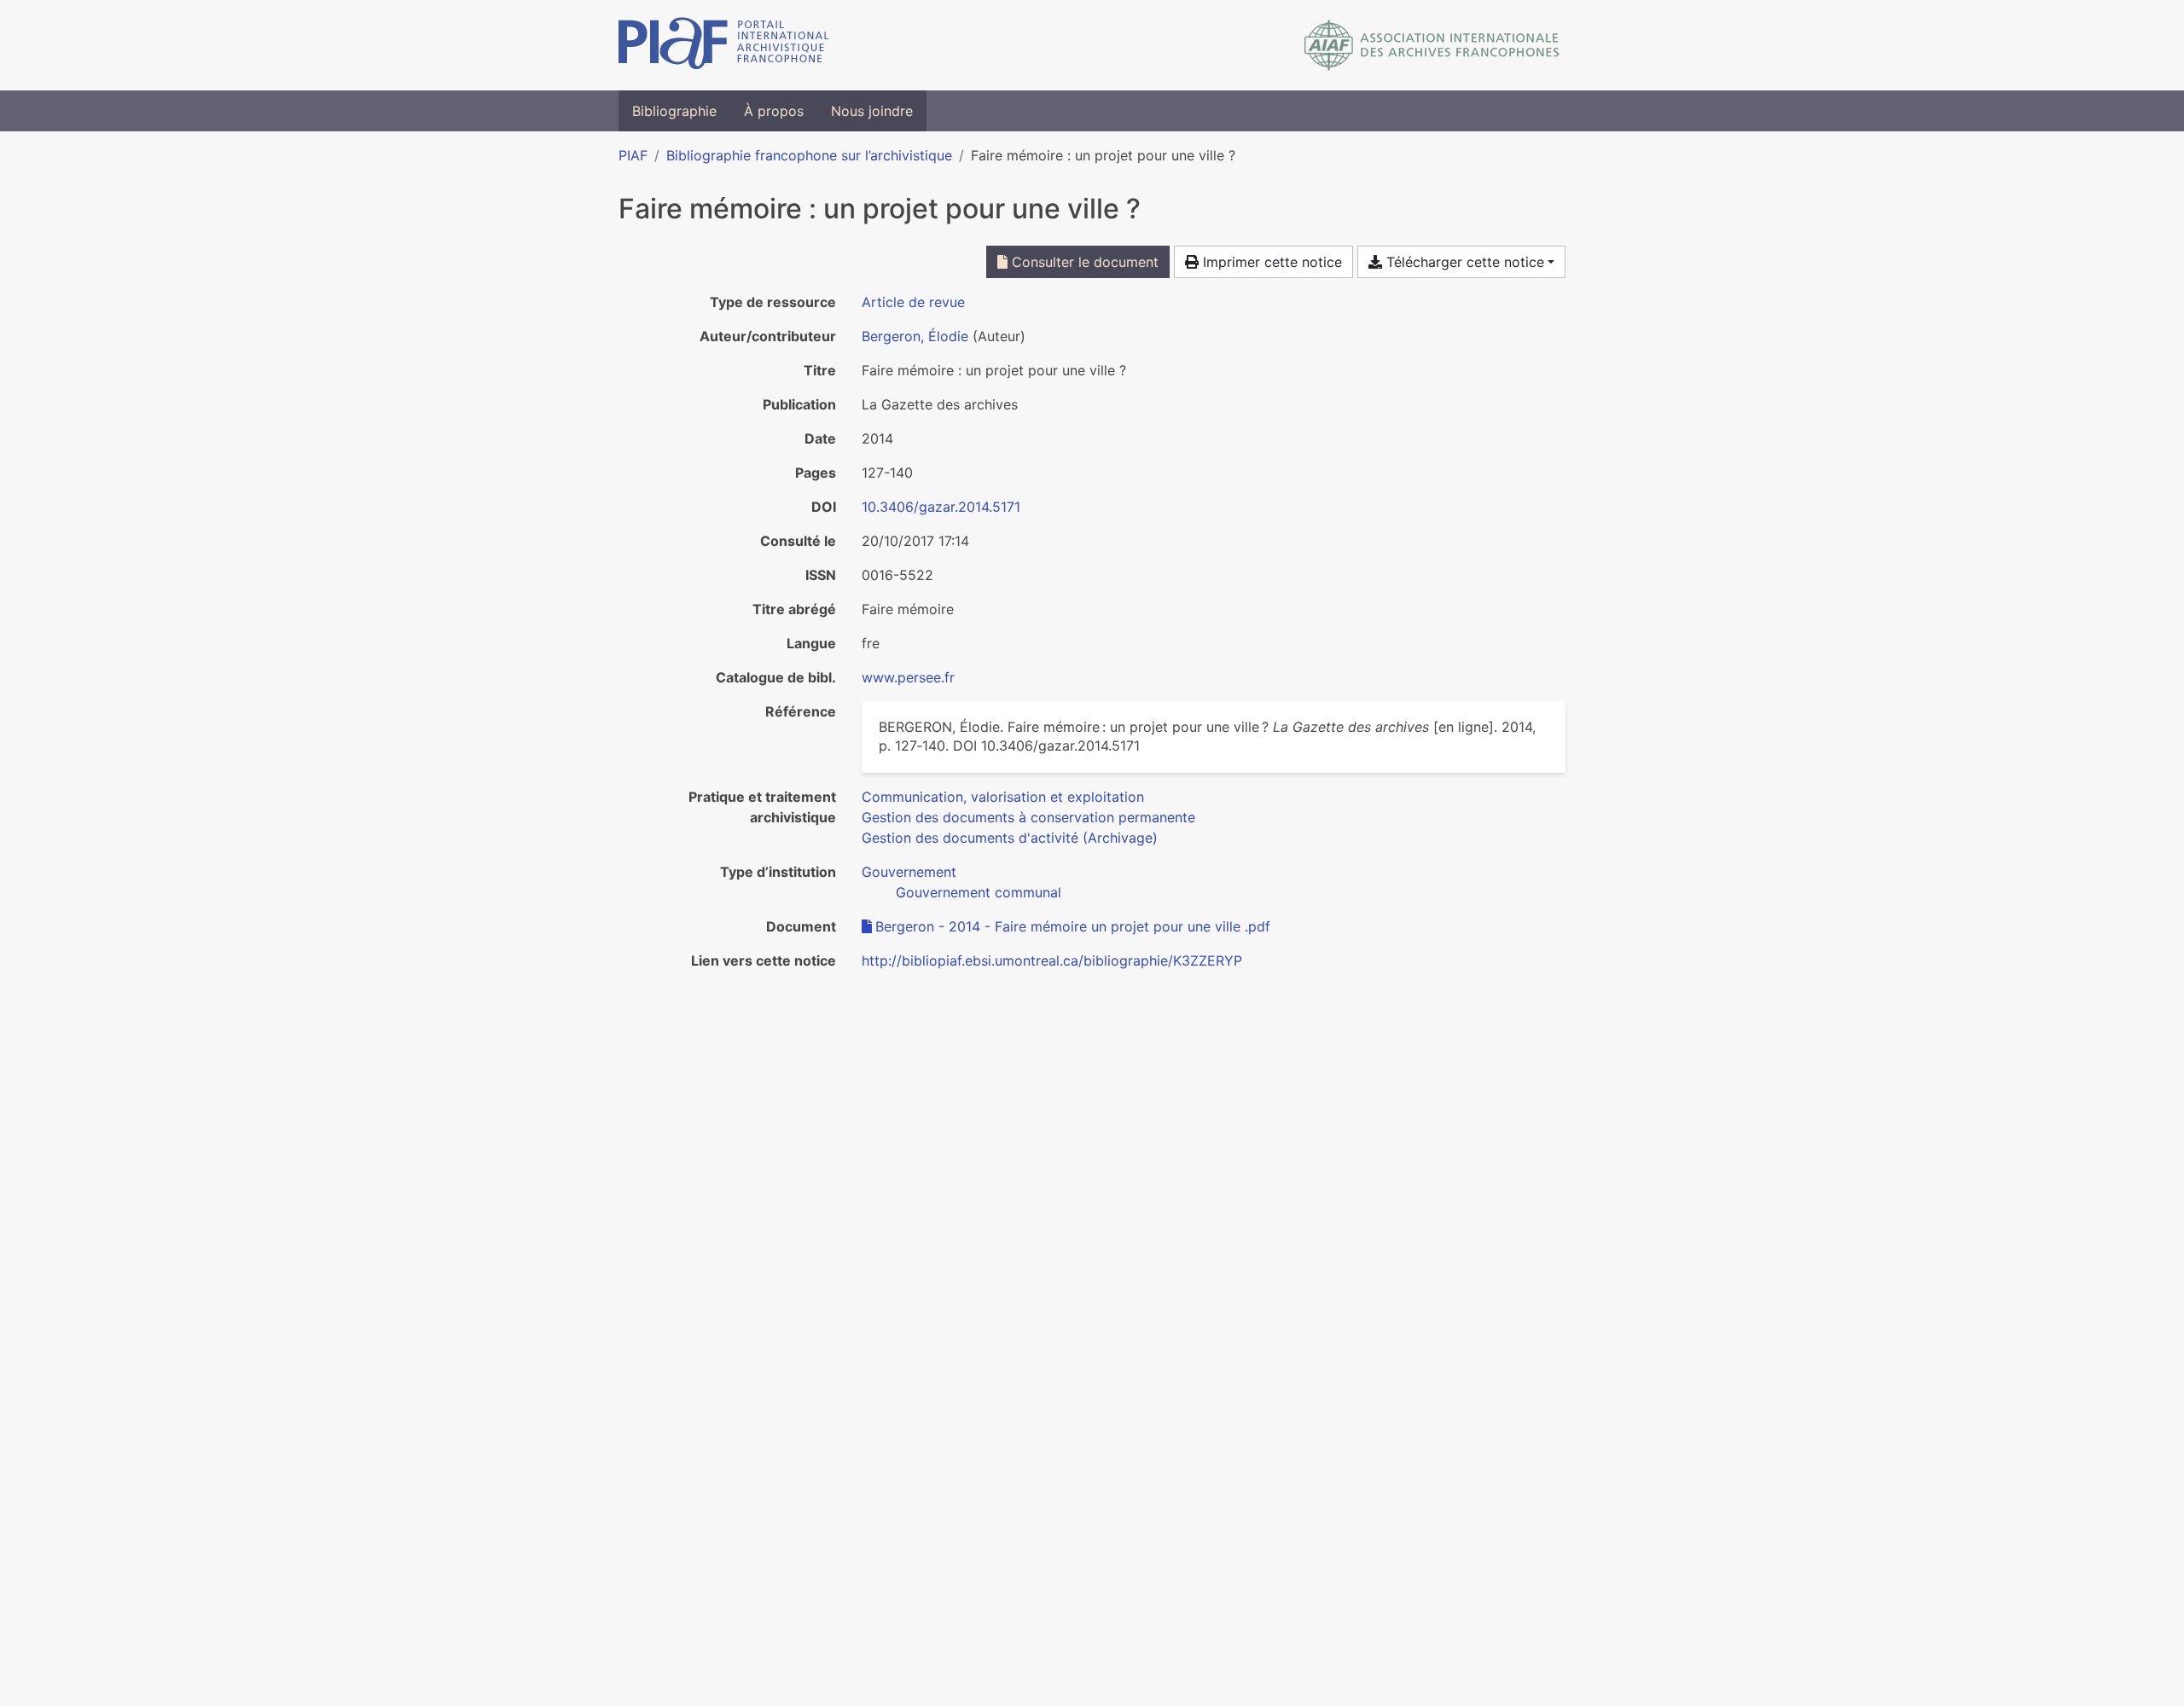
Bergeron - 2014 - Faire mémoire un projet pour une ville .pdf (1073, 926)
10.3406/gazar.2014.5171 (941, 507)
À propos (774, 111)
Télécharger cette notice (1463, 262)
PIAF (633, 155)
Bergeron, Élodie (915, 336)
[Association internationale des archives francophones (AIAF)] (1432, 45)
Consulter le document (1083, 262)
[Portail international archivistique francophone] (724, 45)
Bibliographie (674, 111)
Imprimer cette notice (1270, 262)
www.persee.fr (908, 677)
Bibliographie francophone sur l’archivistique (809, 155)
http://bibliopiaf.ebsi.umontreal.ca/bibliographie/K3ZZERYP (1052, 960)
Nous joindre (872, 111)
